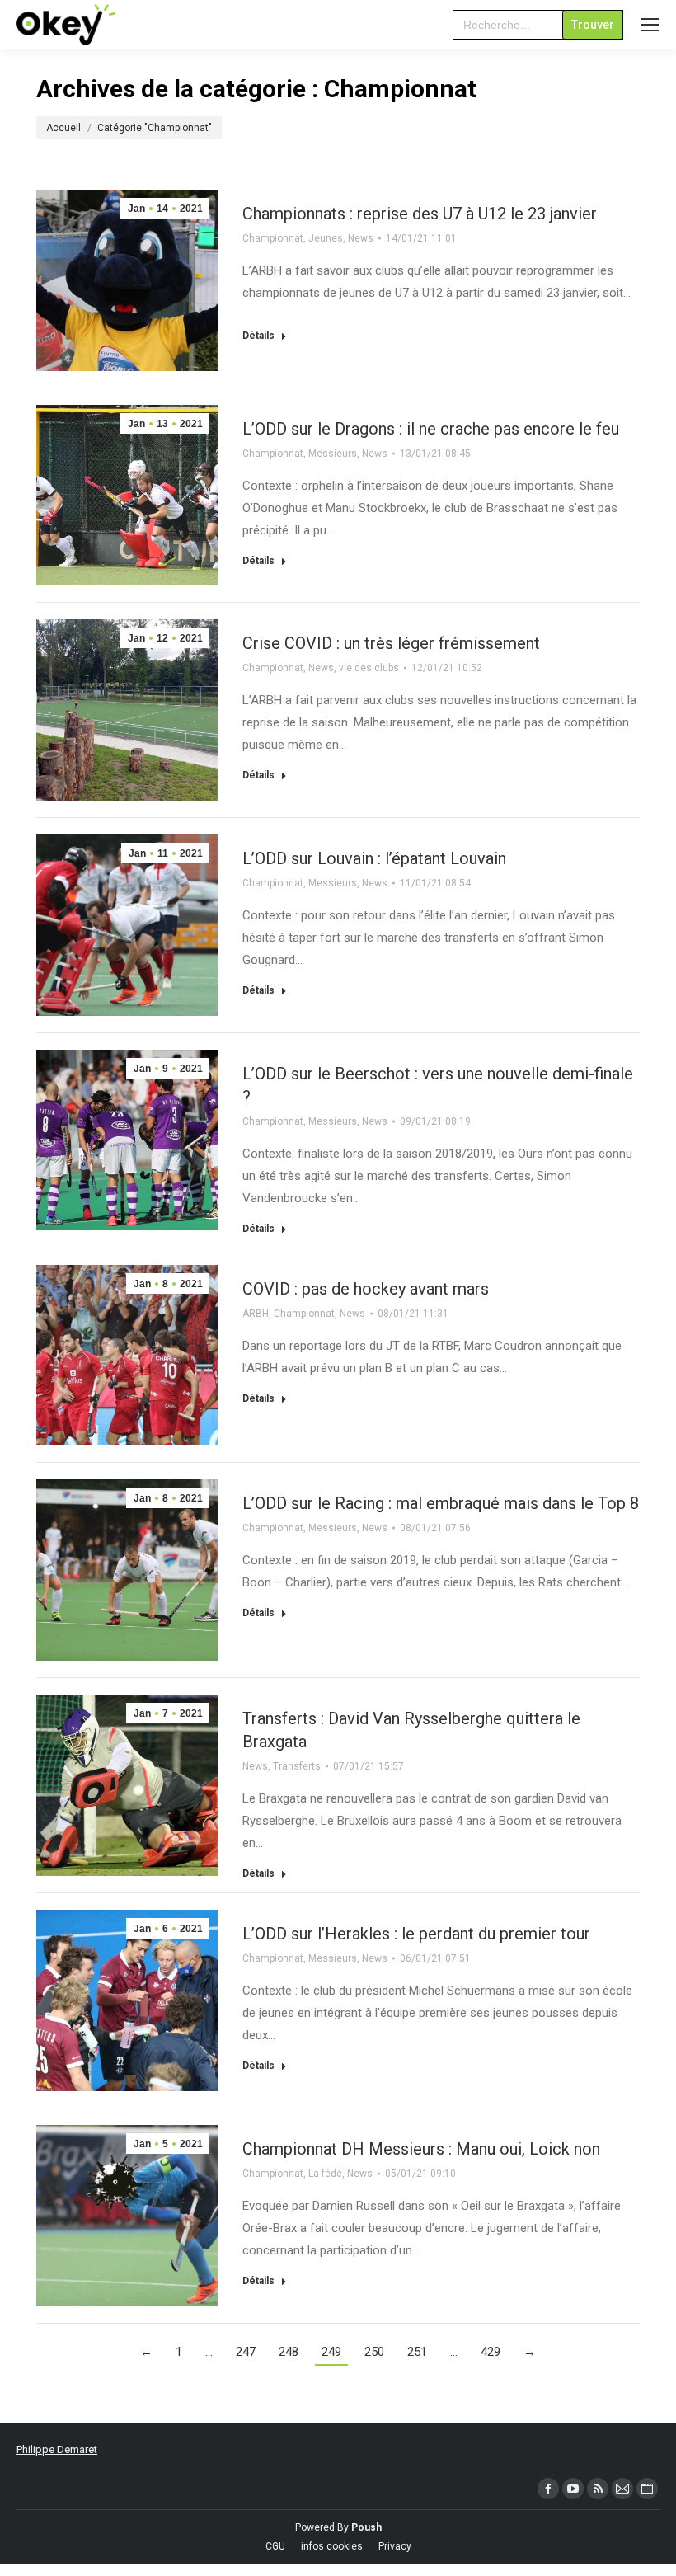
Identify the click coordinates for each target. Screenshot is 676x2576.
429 (491, 2352)
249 (331, 2352)
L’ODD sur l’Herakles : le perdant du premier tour (416, 1934)
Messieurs (333, 454)
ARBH (256, 1314)
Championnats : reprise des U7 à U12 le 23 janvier (420, 214)
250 (374, 2352)
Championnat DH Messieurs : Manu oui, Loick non (421, 2149)
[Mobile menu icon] (650, 25)
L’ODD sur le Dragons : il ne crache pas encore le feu (431, 429)
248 (289, 2352)
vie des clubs (369, 668)
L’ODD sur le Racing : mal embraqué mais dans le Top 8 (441, 1503)
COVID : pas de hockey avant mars (366, 1289)
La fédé (325, 2174)
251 (417, 2352)
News (361, 238)
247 (246, 2352)
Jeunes (326, 238)
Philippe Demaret (57, 2449)
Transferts (297, 1766)
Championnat (273, 238)
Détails (258, 336)
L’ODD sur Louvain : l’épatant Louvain (374, 858)
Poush (366, 2527)
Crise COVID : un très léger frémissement (391, 643)
